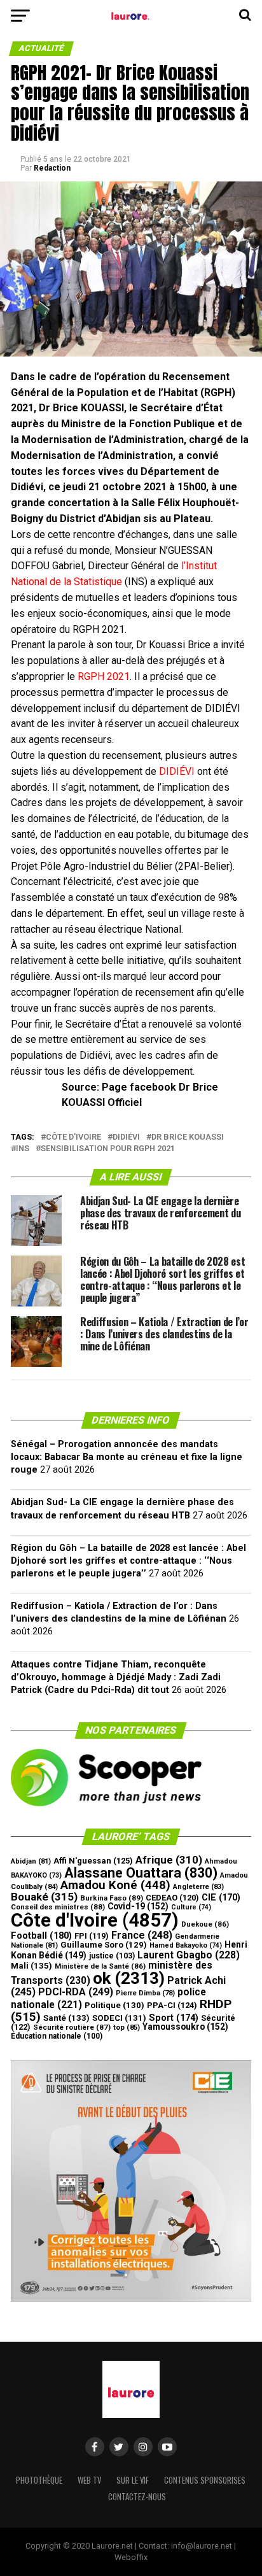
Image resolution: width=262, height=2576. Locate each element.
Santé (66, 2018)
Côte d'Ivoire (73, 1137)
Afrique (169, 1860)
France (142, 1935)
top (127, 2028)
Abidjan (31, 1861)
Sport (174, 2018)
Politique (114, 2005)
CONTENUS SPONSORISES (205, 2480)
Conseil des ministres (58, 1907)
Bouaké (44, 1897)
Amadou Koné (115, 1885)
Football (41, 1936)
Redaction (52, 168)
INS (23, 1149)
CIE (221, 1898)
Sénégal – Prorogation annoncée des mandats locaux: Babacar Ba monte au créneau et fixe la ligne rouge (127, 1457)
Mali (31, 1966)
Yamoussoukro (185, 2027)
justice (112, 1956)
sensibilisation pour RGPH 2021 (108, 1149)
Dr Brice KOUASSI (188, 1137)
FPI (92, 1936)
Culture (191, 1907)
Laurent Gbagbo (189, 1955)
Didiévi (126, 1137)
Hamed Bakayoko (186, 1945)
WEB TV (89, 2480)
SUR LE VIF (133, 2480)
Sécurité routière (72, 2027)
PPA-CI (172, 2005)
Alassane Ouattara (141, 1873)
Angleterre (198, 1887)
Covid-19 (138, 1906)
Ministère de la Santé (100, 1966)
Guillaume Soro (104, 1945)
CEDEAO (172, 1898)
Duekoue (205, 1924)
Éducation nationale (57, 2036)
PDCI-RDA (76, 1992)
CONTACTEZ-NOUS (137, 2497)
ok (129, 1978)
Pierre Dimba (145, 1993)
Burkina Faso (112, 1898)
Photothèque (39, 2480)
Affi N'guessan (93, 1861)
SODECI (119, 2018)
